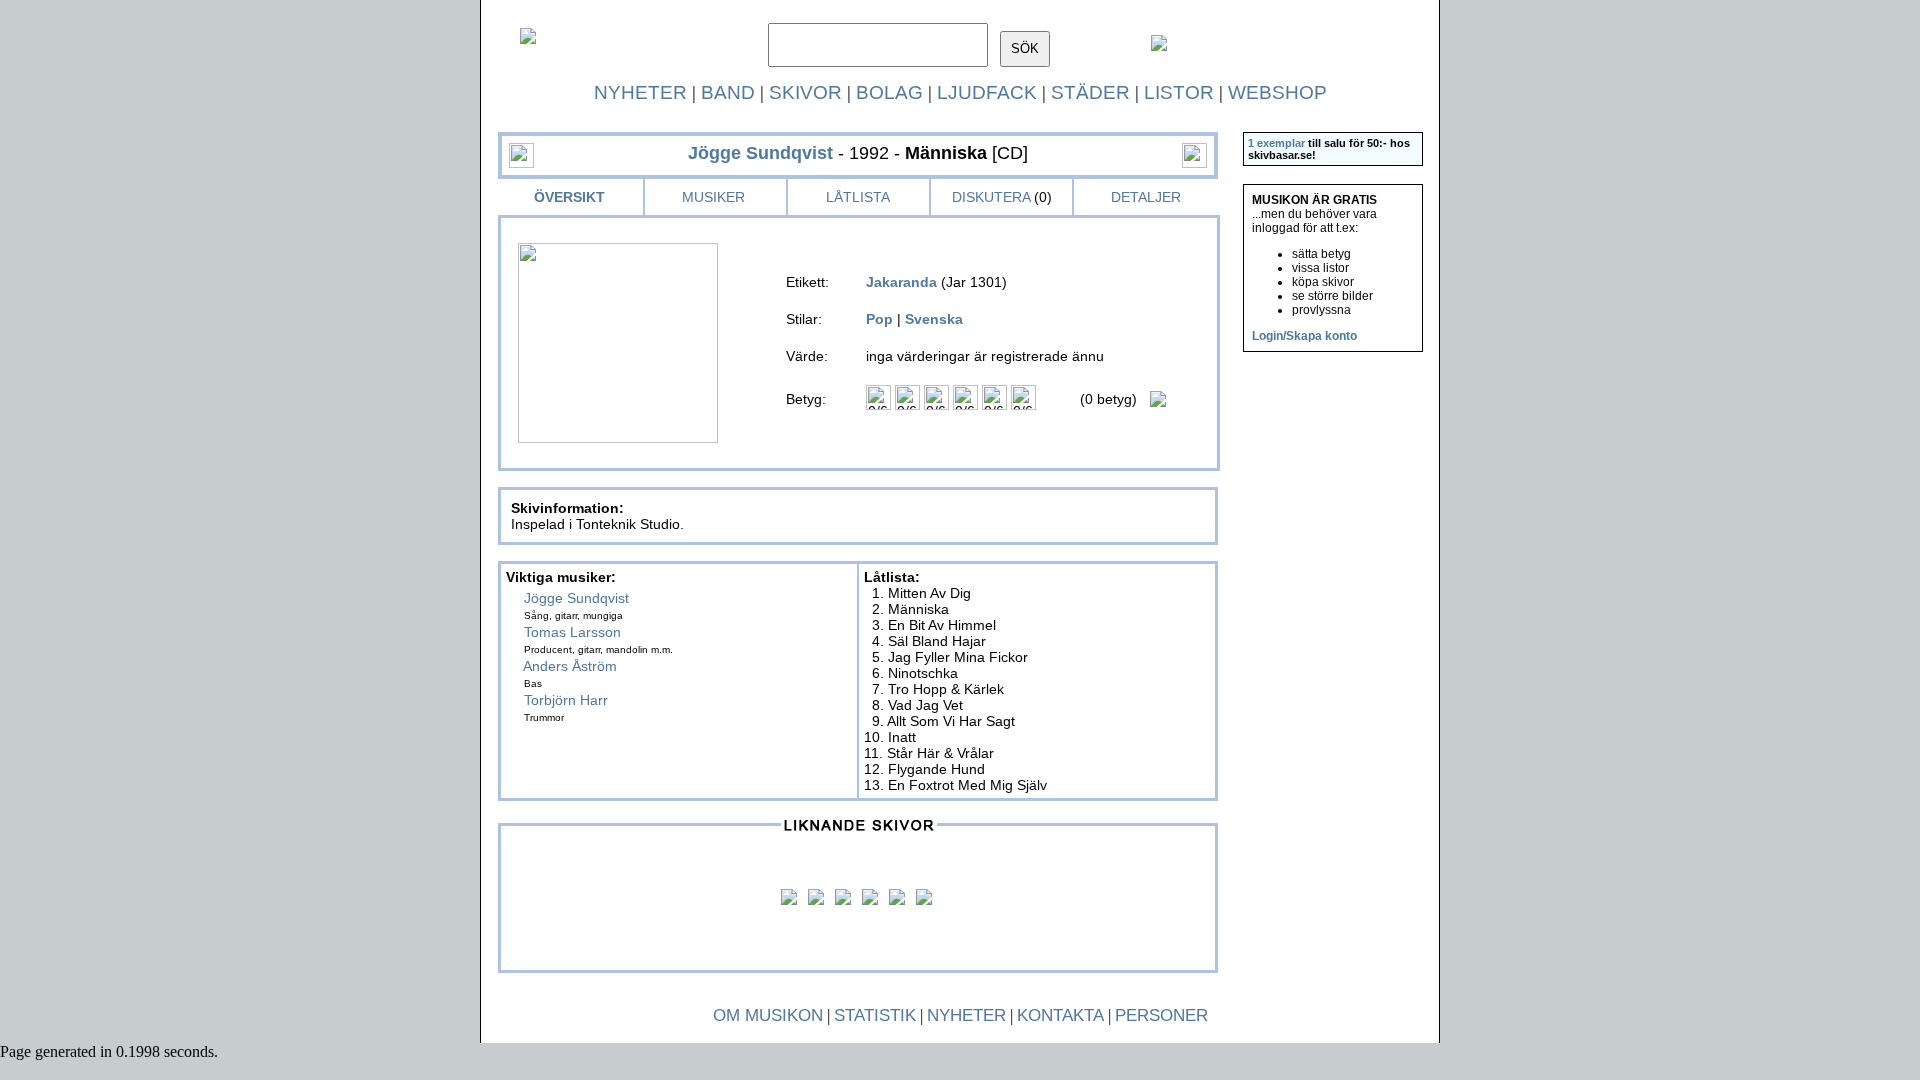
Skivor (805, 92)
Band (728, 92)
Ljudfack (987, 92)
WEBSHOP (1277, 92)
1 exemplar (1276, 143)
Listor (1179, 92)
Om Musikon (768, 1015)
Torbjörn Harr (566, 700)
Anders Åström (570, 666)
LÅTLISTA (858, 197)
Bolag (889, 92)
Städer (1090, 92)
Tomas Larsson (572, 632)
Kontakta (1060, 1015)
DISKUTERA (991, 197)
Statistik (875, 1015)
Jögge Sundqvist (576, 598)
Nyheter (640, 92)
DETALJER (1146, 197)
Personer (1161, 1015)
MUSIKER (713, 197)
